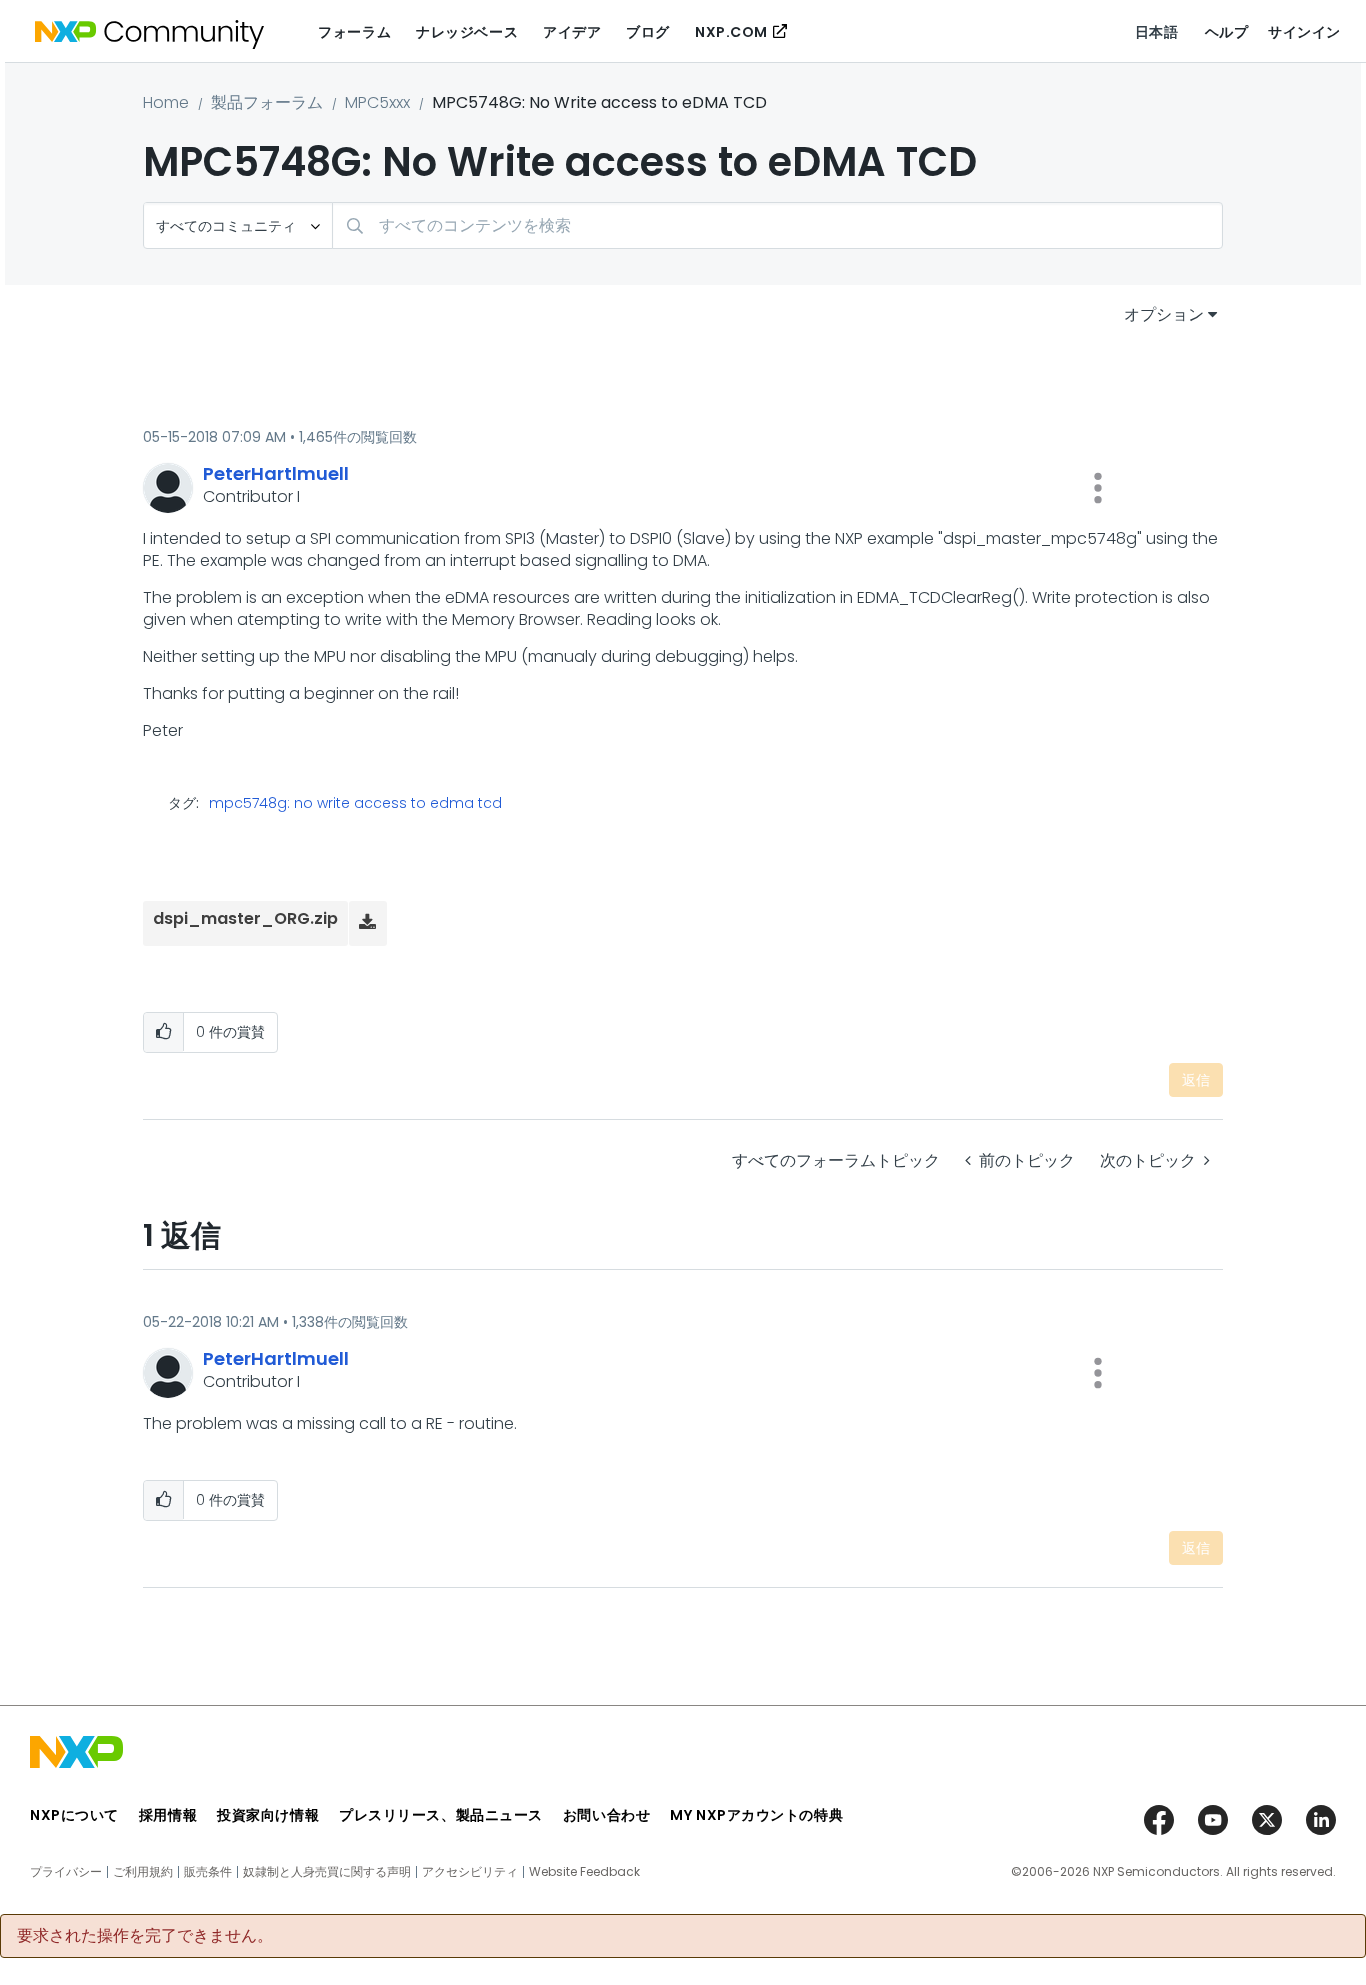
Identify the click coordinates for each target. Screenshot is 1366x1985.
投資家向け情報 (268, 1815)
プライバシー (66, 1872)
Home (166, 102)
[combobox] (777, 225)
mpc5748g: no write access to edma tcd (355, 803)
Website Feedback (584, 1872)
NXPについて (74, 1815)
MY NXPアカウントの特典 (756, 1815)
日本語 (1157, 32)
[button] (1098, 488)
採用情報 (168, 1815)
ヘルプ (1227, 32)
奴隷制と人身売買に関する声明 (327, 1872)
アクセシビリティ (470, 1872)
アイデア (572, 32)
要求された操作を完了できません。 (145, 1936)
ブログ (648, 32)
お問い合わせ (606, 1815)
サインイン (1304, 32)
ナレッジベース (467, 32)
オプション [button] (1164, 314)
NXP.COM (731, 32)
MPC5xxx (377, 102)
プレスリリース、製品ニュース (441, 1815)
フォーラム (354, 32)
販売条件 (208, 1872)
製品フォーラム (267, 102)
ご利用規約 (143, 1872)
